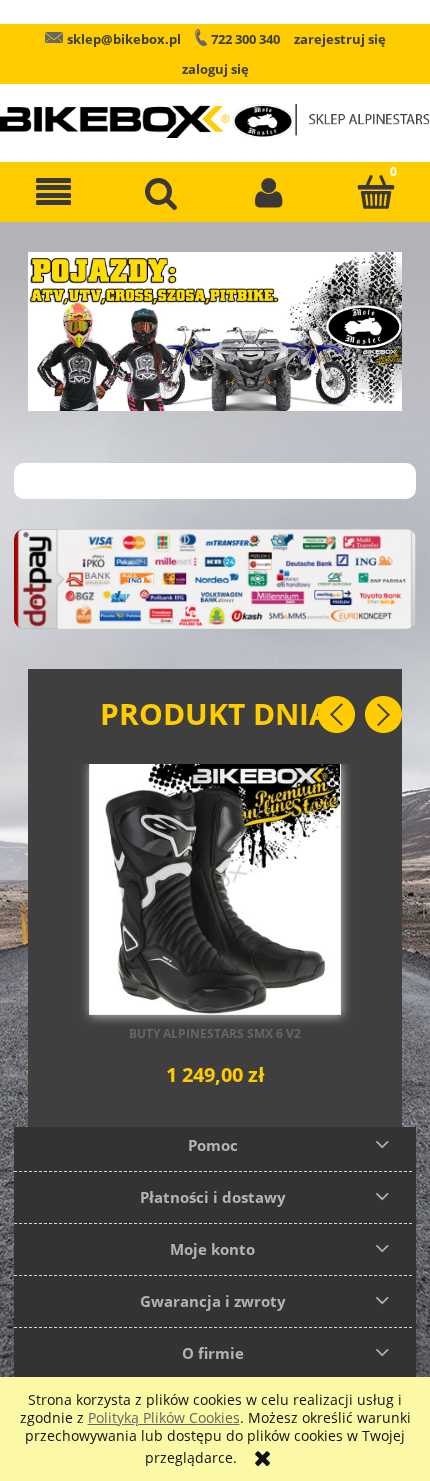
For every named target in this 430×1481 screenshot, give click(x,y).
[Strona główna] (215, 107)
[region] (215, 331)
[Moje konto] (269, 192)
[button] (54, 192)
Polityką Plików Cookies (164, 1417)
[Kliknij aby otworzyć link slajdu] (215, 331)
